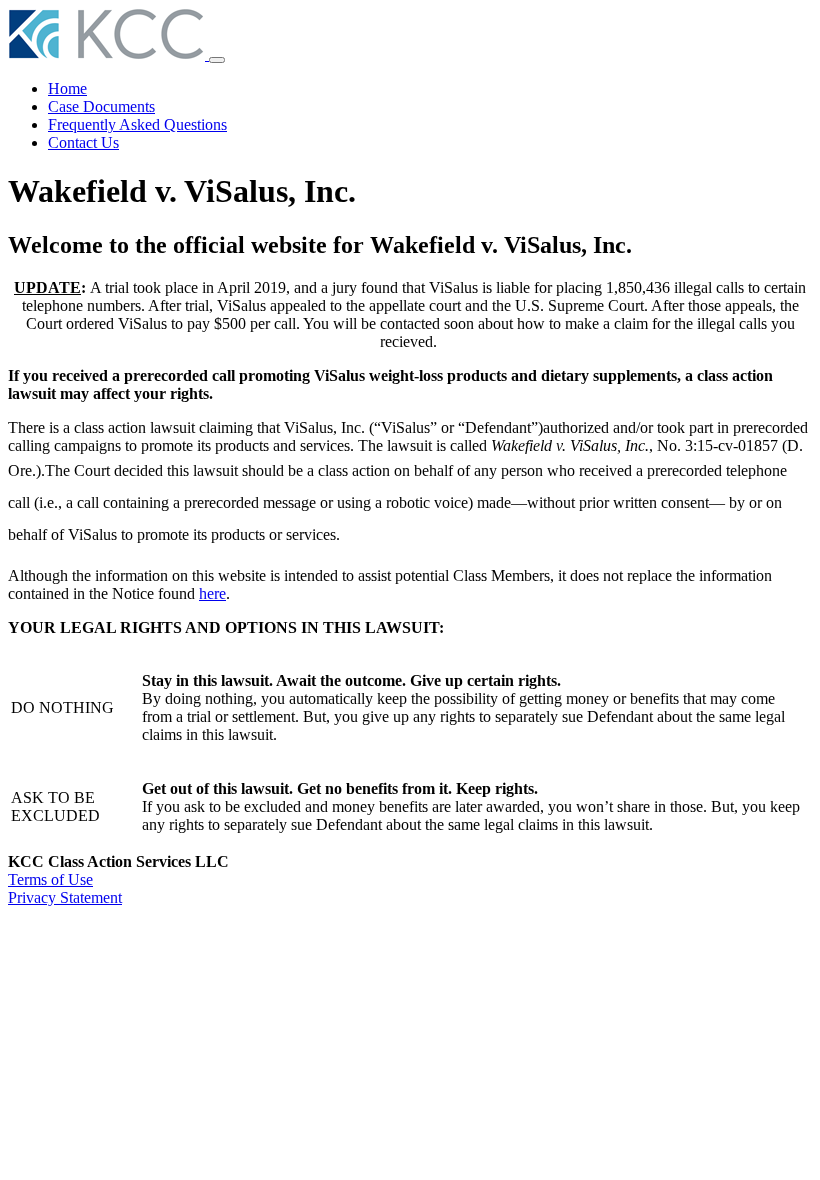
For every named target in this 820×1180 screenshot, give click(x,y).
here (212, 593)
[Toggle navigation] (217, 60)
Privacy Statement (65, 897)
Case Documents (101, 106)
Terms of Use (50, 879)
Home (67, 88)
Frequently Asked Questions (137, 124)
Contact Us (83, 142)
